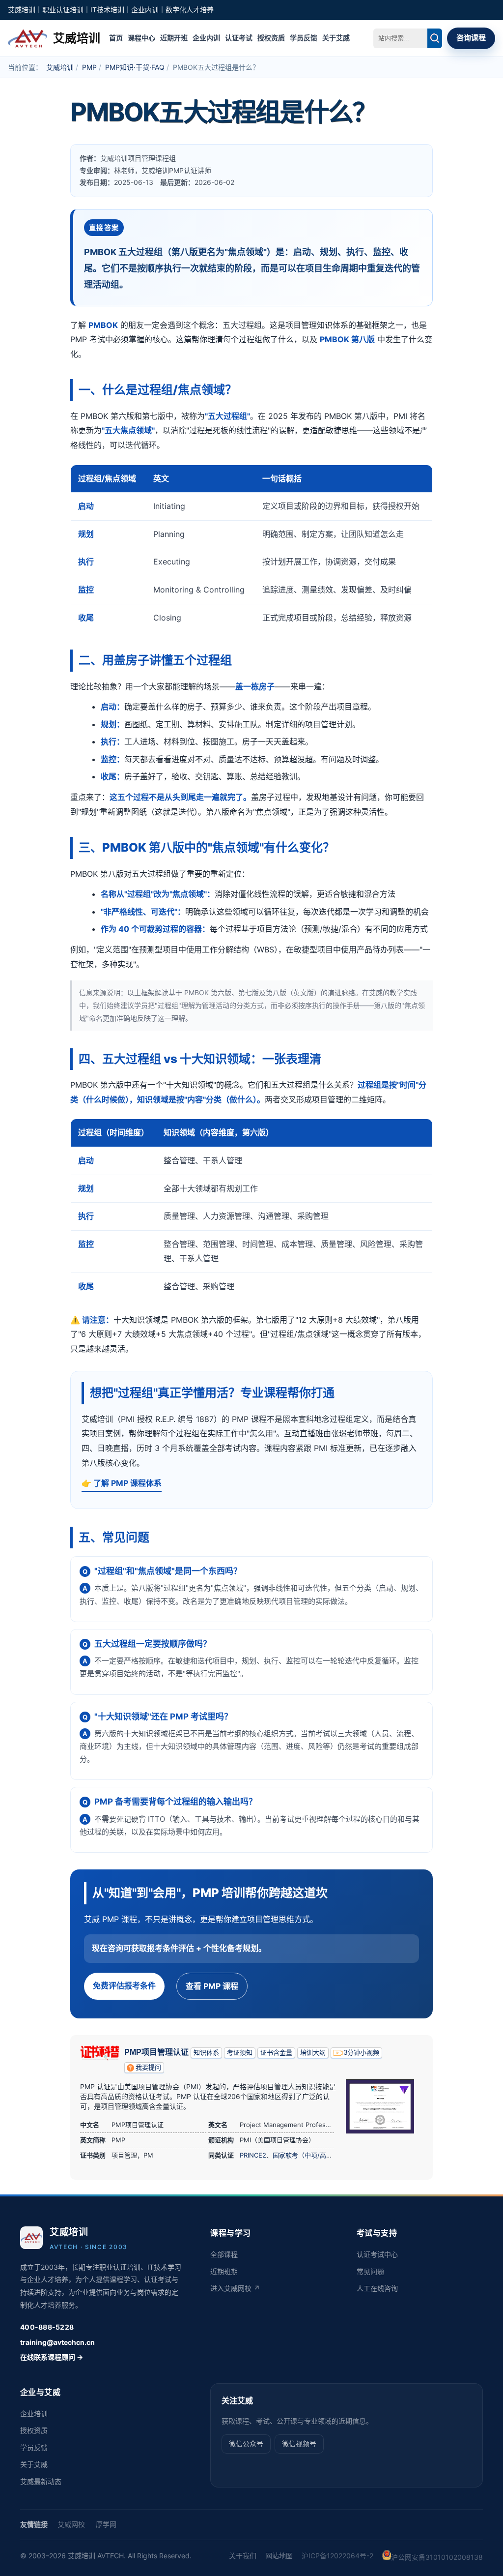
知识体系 (206, 2053)
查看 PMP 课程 (212, 1986)
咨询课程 (471, 38)
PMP (89, 67)
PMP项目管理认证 (156, 2052)
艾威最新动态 (41, 2481)
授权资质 (271, 38)
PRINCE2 (253, 2155)
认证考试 (239, 38)
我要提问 (148, 2067)
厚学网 (106, 2524)
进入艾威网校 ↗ (235, 2288)
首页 (116, 38)
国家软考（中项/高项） (306, 2155)
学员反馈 (304, 38)
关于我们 (243, 2556)
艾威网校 (71, 2524)
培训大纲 (313, 2053)
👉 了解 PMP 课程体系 (122, 1483)
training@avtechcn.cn (57, 2342)
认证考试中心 (377, 2254)
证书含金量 (276, 2053)
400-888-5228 (47, 2327)
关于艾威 (336, 38)
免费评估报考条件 (124, 1985)
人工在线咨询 (377, 2288)
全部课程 (224, 2254)
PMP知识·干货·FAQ (135, 67)
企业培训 (34, 2413)
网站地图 (279, 2556)
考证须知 (240, 2053)
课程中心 (141, 38)
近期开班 (174, 38)
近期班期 (224, 2271)
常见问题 (370, 2271)
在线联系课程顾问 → (52, 2357)
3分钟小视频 (362, 2053)
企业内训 (206, 38)
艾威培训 (60, 67)
